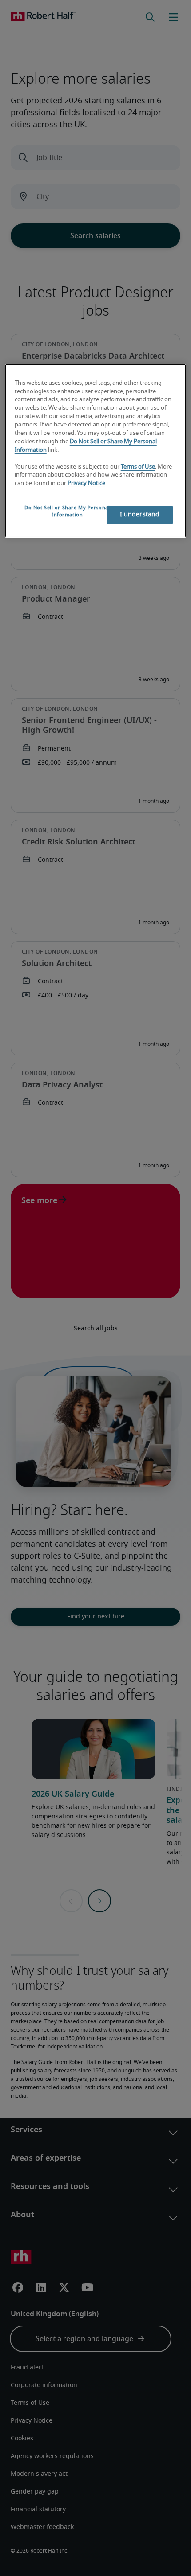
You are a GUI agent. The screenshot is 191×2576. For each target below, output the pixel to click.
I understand (140, 515)
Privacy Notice (86, 483)
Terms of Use (138, 467)
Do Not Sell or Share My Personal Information (67, 511)
